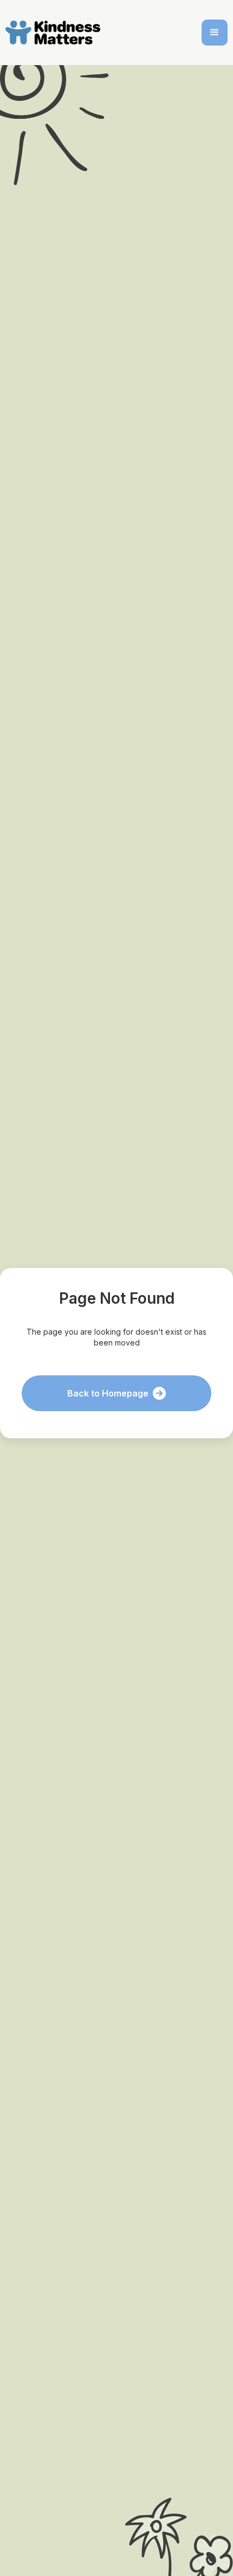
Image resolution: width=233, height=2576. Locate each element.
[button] (215, 33)
